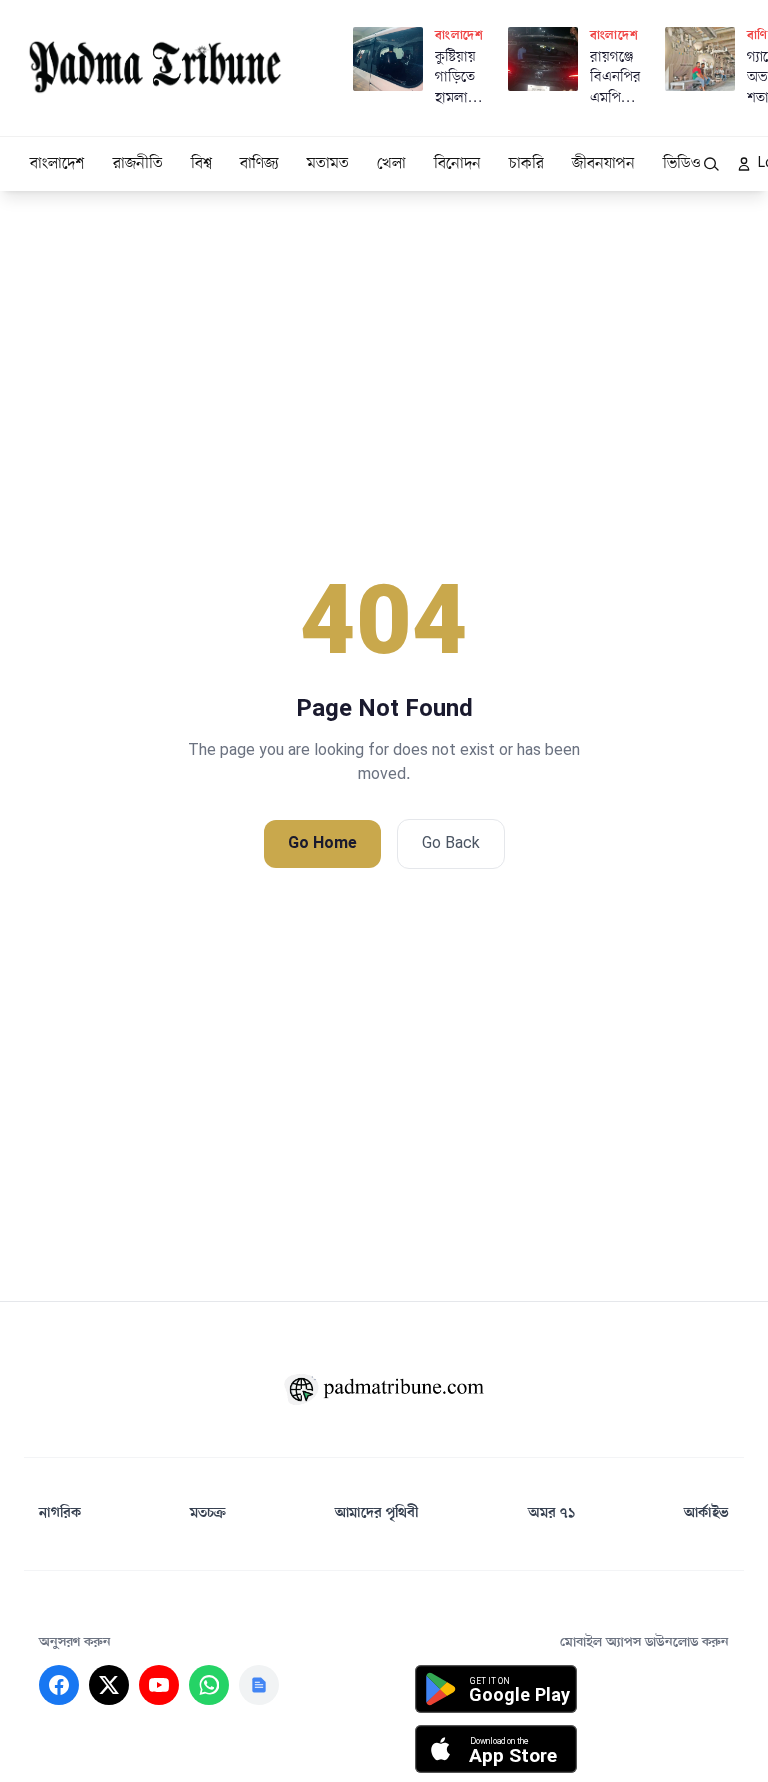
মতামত (328, 164)
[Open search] (712, 164)
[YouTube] (159, 1685)
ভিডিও (681, 164)
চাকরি (526, 164)
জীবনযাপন (603, 164)
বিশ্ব (201, 164)
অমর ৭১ (551, 1513)
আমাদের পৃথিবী (377, 1513)
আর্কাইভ (706, 1513)
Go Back (451, 844)
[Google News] (259, 1685)
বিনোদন (457, 164)
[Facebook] (59, 1685)
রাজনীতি (138, 164)
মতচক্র (208, 1513)
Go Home (322, 844)
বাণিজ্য (259, 164)
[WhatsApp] (209, 1685)
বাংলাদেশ (57, 164)
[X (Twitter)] (109, 1685)
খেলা (391, 164)
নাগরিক (60, 1513)
